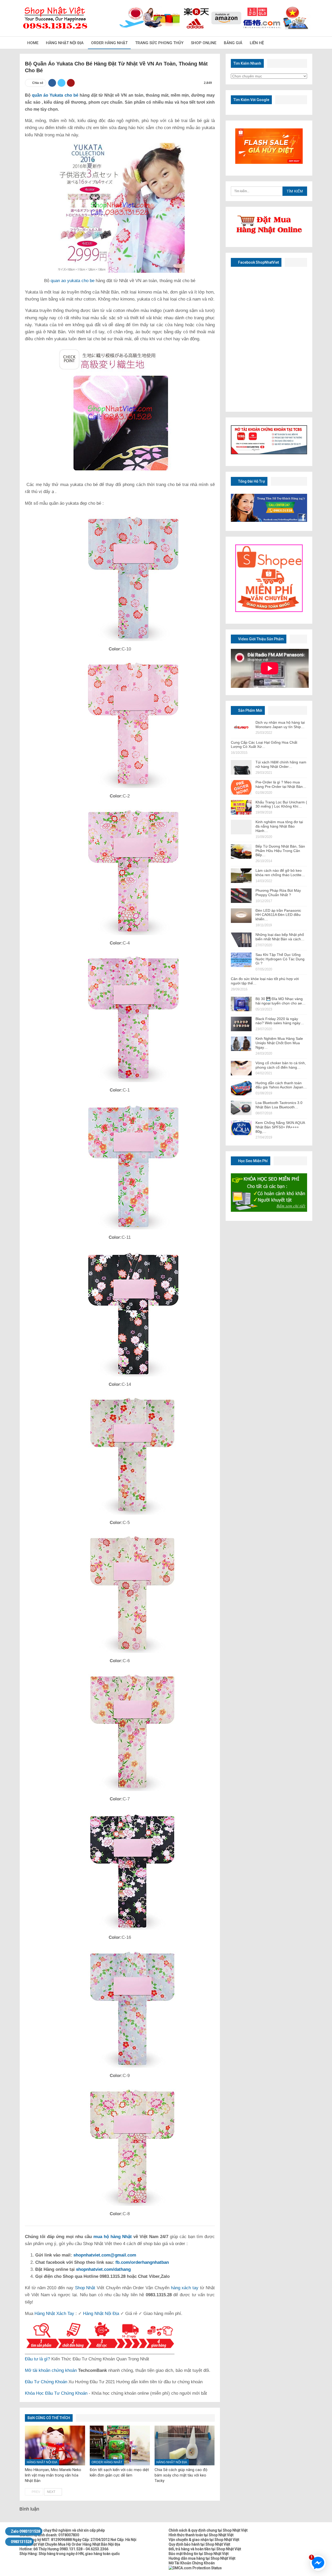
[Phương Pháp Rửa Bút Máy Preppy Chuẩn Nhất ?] (241, 896)
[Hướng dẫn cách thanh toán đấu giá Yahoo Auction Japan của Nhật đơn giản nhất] (241, 1088)
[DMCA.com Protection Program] (195, 2568)
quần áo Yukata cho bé (55, 95)
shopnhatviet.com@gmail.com (105, 2255)
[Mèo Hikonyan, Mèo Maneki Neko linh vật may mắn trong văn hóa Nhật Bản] (55, 2445)
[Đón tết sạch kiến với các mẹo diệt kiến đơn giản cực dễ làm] (120, 2445)
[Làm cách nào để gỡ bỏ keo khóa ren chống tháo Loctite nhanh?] (241, 876)
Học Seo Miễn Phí (253, 1161)
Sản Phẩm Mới (250, 710)
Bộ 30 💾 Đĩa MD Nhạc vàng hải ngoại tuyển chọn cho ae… (281, 1001)
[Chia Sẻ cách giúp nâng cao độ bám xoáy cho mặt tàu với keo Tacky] (185, 2445)
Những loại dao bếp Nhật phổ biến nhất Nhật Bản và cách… (280, 937)
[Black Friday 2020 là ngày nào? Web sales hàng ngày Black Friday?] (241, 1024)
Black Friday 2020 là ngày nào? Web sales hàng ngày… (280, 1021)
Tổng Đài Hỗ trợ (251, 481)
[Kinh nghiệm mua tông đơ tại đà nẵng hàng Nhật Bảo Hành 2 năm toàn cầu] (241, 827)
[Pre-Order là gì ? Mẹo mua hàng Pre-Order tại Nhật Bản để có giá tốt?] (241, 787)
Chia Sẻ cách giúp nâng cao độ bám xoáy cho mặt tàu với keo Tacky (181, 2475)
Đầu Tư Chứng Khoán (46, 2382)
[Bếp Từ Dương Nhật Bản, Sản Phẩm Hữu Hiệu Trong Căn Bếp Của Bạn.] (241, 851)
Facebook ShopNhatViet (258, 262)
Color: (115, 649)
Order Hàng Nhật (109, 43)
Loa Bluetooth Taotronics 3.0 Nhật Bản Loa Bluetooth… (279, 1105)
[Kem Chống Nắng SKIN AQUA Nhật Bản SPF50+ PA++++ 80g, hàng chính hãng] (241, 1128)
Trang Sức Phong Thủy (159, 43)
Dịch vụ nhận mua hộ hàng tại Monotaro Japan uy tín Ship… (280, 725)
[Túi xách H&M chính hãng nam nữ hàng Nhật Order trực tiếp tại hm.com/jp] (241, 767)
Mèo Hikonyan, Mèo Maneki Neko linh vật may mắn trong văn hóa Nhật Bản (53, 2475)
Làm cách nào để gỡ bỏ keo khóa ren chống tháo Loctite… (280, 873)
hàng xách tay (185, 2288)
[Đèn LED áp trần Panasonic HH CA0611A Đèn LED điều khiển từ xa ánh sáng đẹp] (241, 916)
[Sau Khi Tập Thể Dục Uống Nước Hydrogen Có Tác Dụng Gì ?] (241, 960)
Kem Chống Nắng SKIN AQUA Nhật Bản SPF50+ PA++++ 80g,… (280, 1127)
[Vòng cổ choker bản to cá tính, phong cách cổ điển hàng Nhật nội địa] (241, 1068)
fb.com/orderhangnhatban (142, 2262)
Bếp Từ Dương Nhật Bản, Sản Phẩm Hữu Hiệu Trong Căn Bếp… (280, 851)
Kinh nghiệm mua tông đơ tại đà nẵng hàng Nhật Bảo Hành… (279, 826)
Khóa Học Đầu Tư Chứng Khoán (56, 2393)
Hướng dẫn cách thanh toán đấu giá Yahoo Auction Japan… (281, 1085)
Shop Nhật (85, 2288)
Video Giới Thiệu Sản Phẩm (261, 639)
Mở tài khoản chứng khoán (51, 2370)
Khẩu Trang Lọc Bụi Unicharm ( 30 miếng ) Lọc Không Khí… (281, 804)
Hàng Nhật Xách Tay (54, 2314)
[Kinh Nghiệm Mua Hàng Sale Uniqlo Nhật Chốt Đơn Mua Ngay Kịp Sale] (241, 1044)
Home (33, 43)
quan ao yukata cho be (72, 281)
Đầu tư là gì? (37, 2359)
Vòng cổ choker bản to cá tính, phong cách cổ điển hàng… (281, 1065)
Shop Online (204, 43)
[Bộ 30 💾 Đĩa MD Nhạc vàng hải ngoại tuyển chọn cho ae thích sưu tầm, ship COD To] (241, 1004)
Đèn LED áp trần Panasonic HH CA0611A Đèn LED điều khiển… (278, 915)
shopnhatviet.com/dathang (103, 2269)
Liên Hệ (257, 43)
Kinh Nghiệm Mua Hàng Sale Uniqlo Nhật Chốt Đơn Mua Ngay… (279, 1043)
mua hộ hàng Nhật (113, 2237)
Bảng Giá (233, 43)
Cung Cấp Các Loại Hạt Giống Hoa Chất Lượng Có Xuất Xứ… (264, 745)
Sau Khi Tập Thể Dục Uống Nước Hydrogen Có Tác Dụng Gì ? (280, 959)
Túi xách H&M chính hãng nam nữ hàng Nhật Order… (281, 764)
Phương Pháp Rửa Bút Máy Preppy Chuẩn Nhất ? (278, 893)
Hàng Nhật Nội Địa (65, 43)
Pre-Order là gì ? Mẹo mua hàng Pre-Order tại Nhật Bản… (281, 784)
